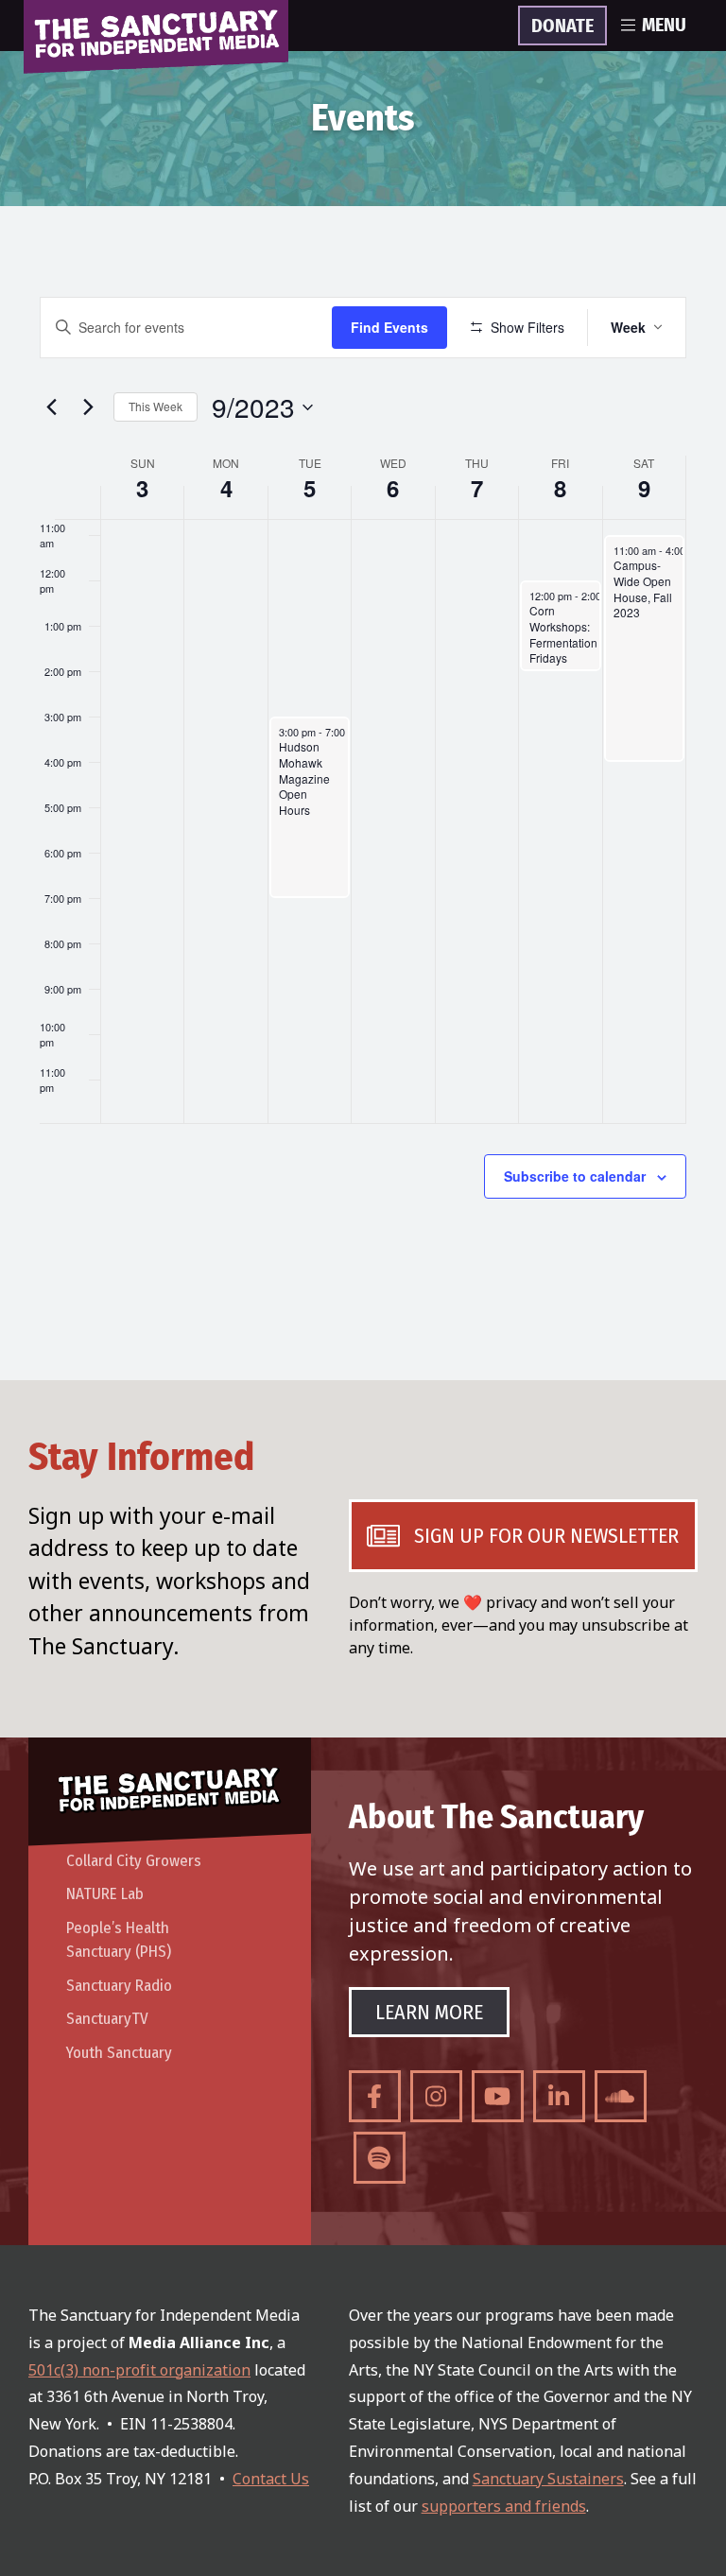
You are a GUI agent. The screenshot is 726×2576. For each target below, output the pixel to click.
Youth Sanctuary (119, 2053)
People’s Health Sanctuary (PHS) (119, 1940)
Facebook (375, 2096)
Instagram (436, 2096)
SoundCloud (621, 2096)
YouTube (498, 2096)
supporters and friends (504, 2506)
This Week (156, 406)
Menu (664, 26)
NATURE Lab (105, 1894)
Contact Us (271, 2479)
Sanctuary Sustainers (548, 2479)
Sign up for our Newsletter (546, 1536)
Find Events (389, 327)
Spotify (380, 2158)
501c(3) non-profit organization (139, 2370)
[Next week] (88, 407)
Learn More (429, 2012)
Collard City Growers (134, 1861)
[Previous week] (51, 407)
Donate (562, 26)
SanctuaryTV (107, 2019)
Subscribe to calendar (575, 1176)
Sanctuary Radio (119, 1986)
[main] (363, 793)
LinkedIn (559, 2096)
